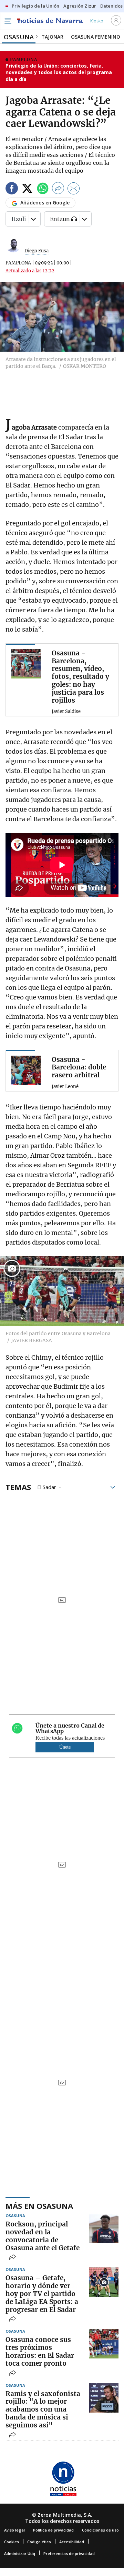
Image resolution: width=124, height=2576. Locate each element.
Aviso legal (14, 2530)
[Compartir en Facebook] (12, 189)
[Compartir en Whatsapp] (43, 189)
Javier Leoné (65, 1087)
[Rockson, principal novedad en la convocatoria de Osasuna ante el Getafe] (104, 2228)
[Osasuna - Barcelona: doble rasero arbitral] (26, 1070)
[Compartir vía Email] (74, 189)
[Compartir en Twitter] (27, 189)
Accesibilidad (72, 2542)
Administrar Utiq (20, 2553)
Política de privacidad (53, 2530)
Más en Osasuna (39, 2206)
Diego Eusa (37, 251)
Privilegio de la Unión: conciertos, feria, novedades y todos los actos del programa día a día (59, 72)
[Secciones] (8, 21)
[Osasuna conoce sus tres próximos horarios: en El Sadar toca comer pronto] (104, 2344)
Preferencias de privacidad (69, 2553)
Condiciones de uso (100, 2530)
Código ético (39, 2542)
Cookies (12, 2542)
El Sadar (47, 1487)
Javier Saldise (66, 712)
